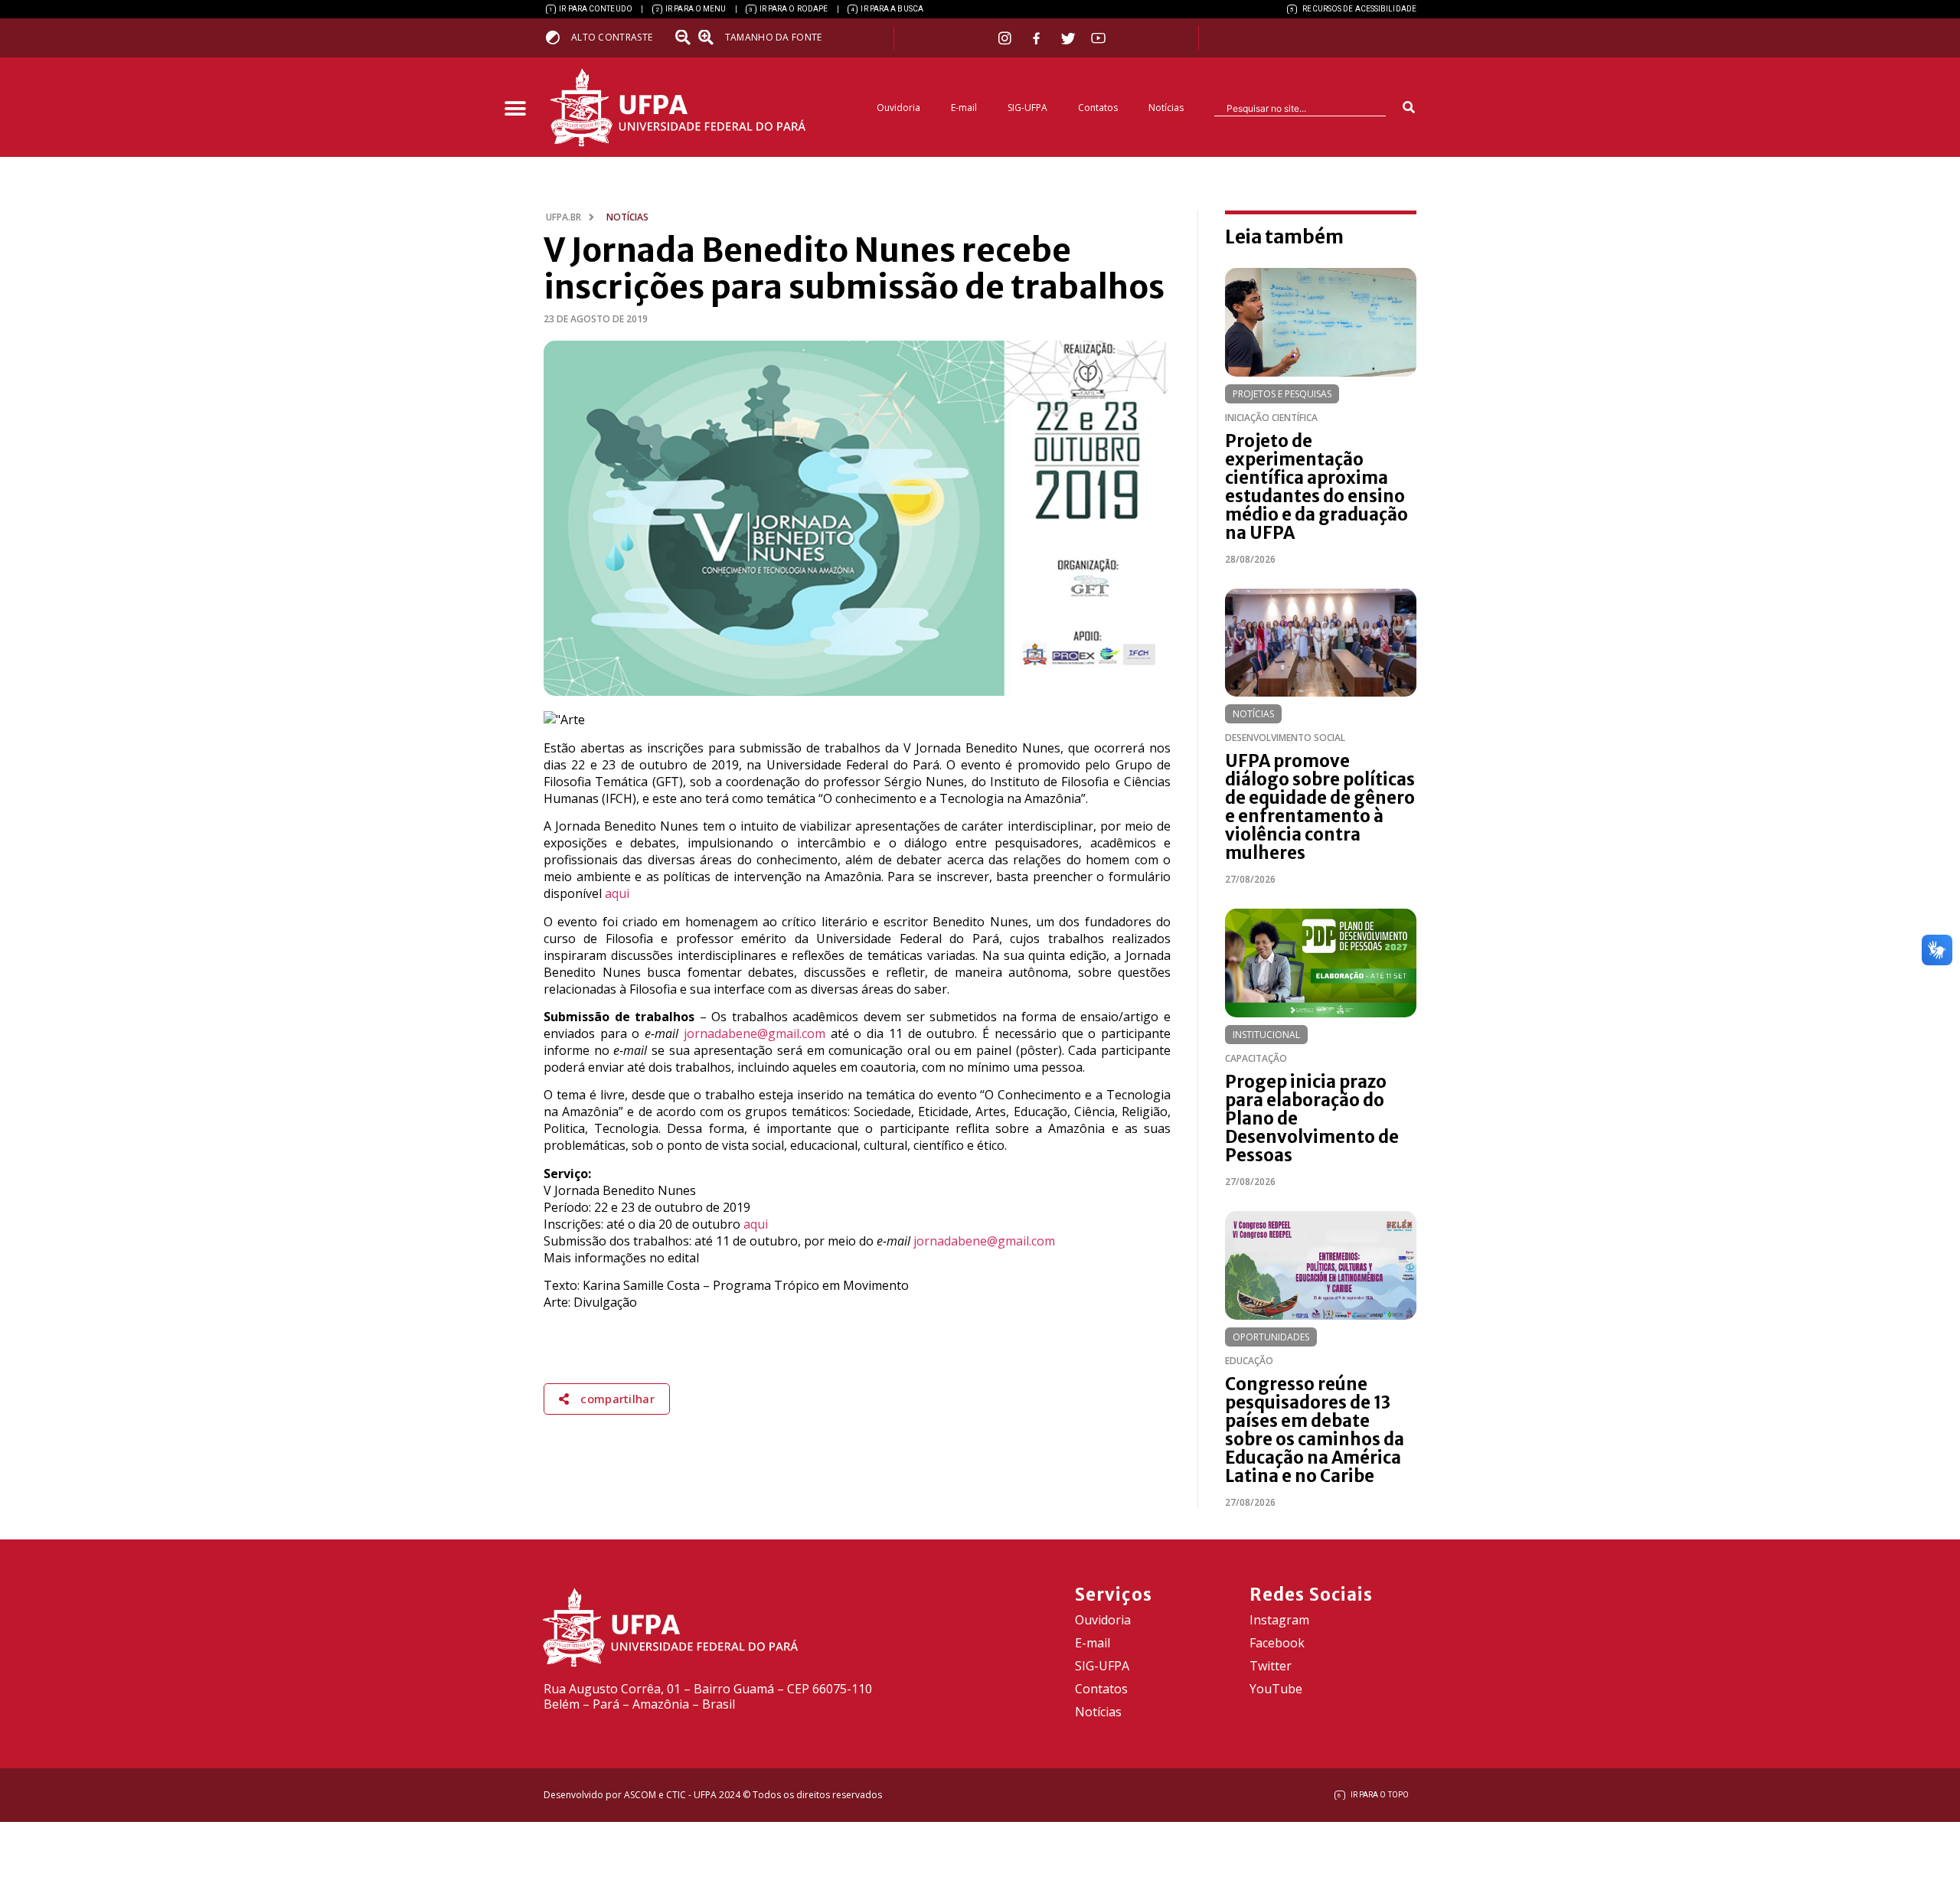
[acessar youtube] (1099, 38)
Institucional (1266, 1035)
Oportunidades (1271, 1337)
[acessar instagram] (1006, 38)
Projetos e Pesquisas (1282, 394)
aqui (617, 893)
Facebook (1277, 1643)
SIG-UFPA (1027, 108)
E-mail (964, 108)
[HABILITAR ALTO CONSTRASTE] (558, 37)
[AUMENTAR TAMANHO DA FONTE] (710, 38)
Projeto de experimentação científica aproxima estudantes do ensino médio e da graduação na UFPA (1316, 487)
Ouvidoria (898, 108)
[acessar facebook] (1038, 38)
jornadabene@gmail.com (755, 1033)
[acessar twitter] (1068, 38)
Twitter (1271, 1666)
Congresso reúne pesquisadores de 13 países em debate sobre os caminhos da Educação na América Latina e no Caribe (1315, 1430)
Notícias (1166, 108)
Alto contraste (612, 37)
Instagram (1279, 1620)
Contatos (1098, 108)
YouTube (1276, 1689)
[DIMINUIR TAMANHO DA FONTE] (684, 38)
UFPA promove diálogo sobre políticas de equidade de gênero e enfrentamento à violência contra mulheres (1320, 807)
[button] (515, 109)
